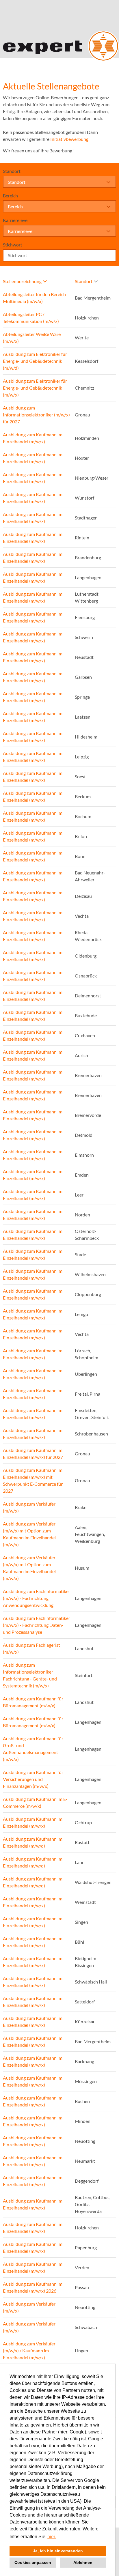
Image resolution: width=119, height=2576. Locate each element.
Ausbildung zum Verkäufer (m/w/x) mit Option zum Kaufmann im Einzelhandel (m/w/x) (29, 1534)
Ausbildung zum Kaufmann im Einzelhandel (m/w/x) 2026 (33, 2287)
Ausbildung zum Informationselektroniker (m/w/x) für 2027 (36, 415)
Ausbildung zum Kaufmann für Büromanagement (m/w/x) (33, 1702)
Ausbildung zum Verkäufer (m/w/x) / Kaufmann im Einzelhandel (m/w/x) (29, 2350)
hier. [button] (52, 2537)
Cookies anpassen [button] (33, 2562)
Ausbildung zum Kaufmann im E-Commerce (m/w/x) (35, 1802)
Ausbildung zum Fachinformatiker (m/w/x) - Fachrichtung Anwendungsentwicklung (37, 1598)
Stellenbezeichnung (22, 281)
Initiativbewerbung (69, 139)
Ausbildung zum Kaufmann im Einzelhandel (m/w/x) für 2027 (33, 1454)
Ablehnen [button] (83, 2562)
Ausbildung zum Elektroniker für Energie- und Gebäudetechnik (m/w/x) (35, 388)
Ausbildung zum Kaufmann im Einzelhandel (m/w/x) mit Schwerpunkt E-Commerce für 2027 (33, 1480)
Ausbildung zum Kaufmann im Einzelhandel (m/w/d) (33, 1842)
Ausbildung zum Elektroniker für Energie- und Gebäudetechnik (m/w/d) (35, 361)
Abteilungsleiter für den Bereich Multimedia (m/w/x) (34, 298)
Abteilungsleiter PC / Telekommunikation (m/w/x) (31, 318)
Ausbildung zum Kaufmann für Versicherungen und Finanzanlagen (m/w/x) (33, 1779)
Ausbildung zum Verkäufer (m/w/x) (29, 1507)
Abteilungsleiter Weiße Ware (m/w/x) (32, 338)
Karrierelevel (16, 220)
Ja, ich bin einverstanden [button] (58, 2551)
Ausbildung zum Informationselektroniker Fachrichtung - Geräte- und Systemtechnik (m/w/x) (30, 1675)
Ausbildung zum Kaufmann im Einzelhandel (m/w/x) (33, 438)
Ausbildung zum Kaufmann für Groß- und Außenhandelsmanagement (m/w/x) (33, 1749)
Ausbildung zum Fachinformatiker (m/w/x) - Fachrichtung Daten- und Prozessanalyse (37, 1625)
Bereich (10, 196)
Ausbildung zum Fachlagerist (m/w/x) (31, 1648)
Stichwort (13, 245)
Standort (12, 171)
